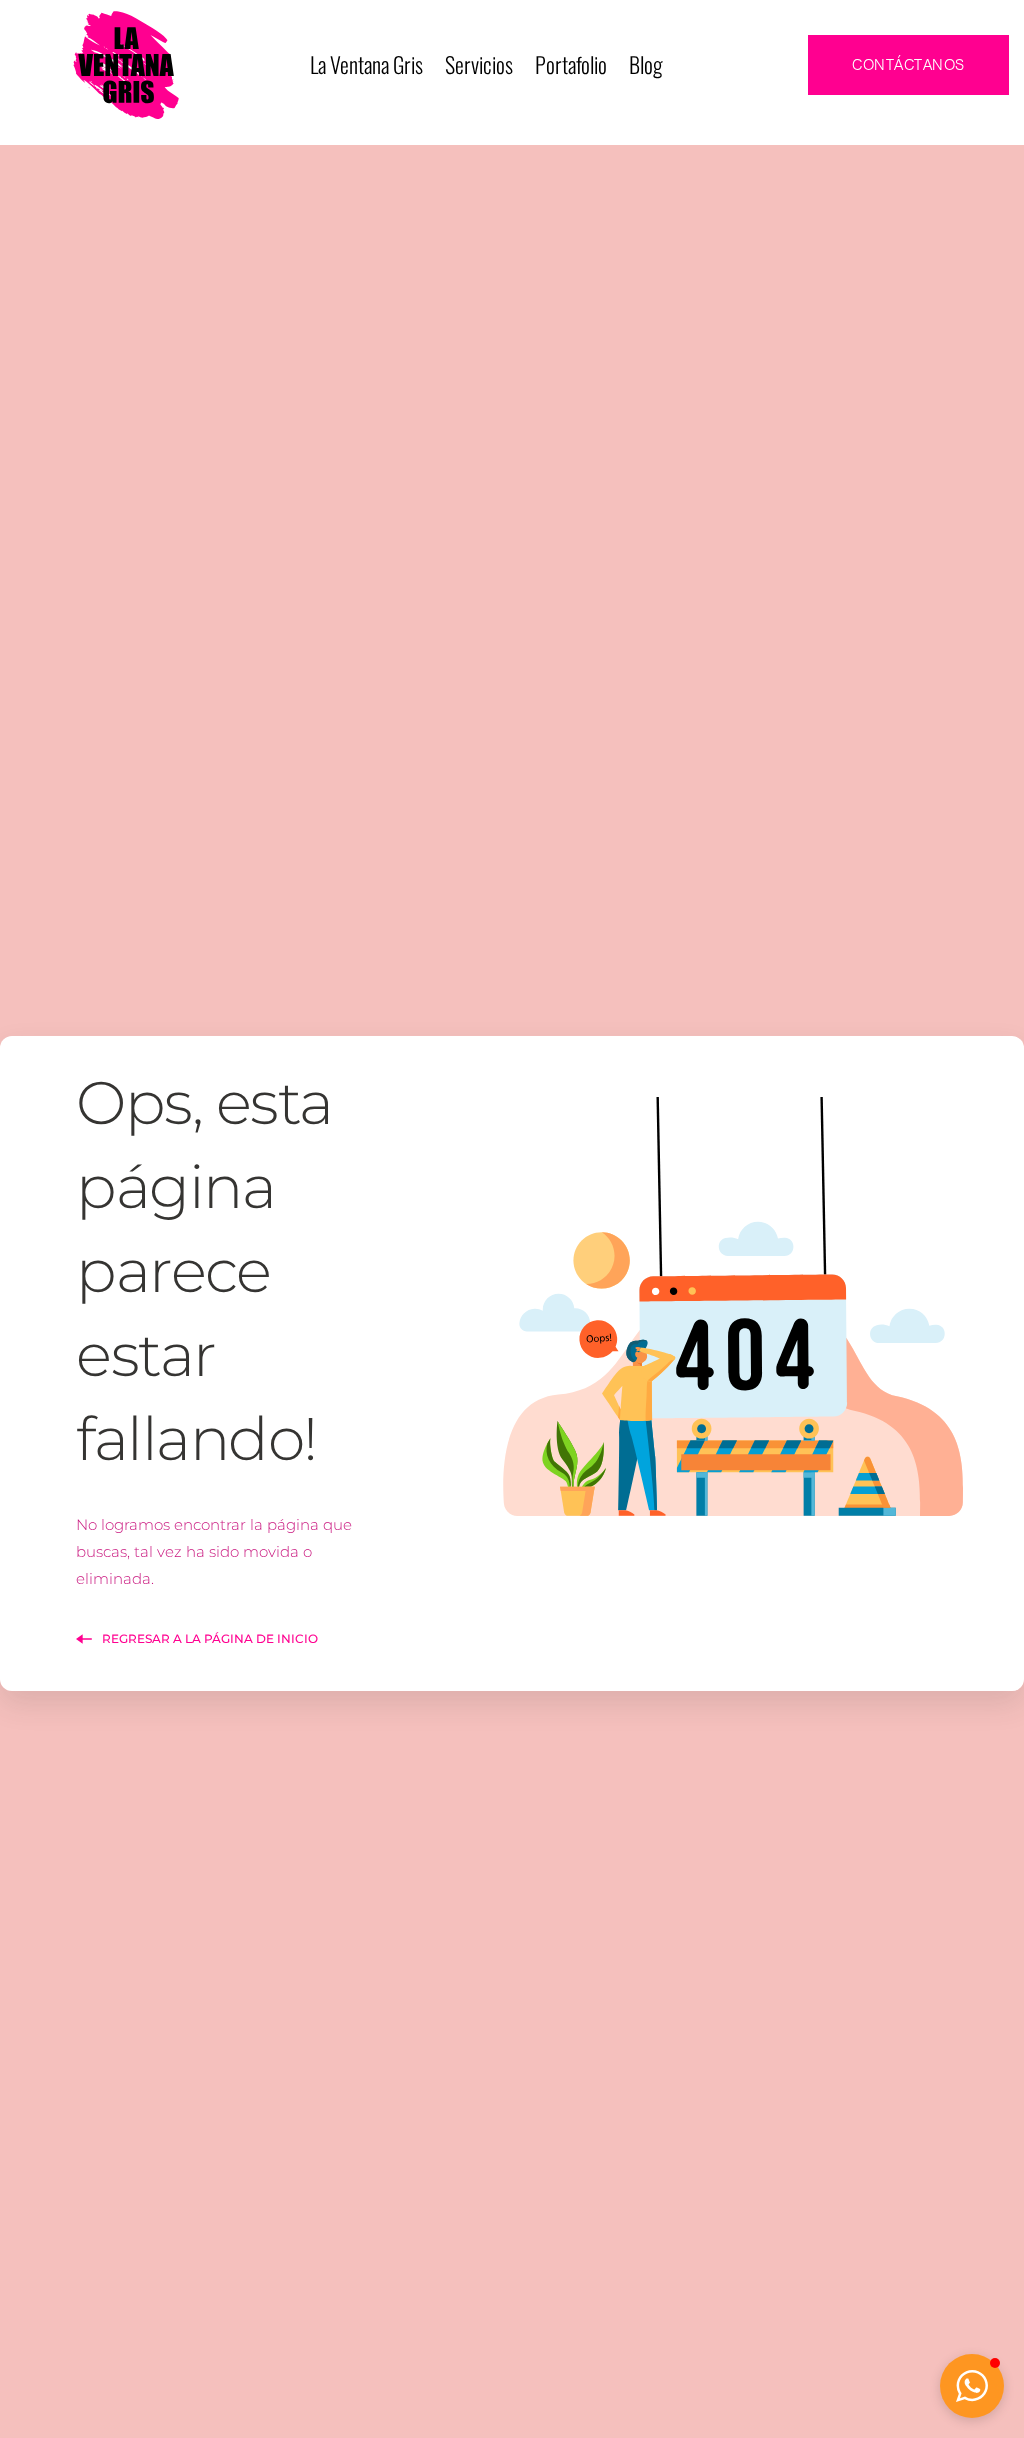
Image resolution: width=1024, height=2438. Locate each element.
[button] (972, 2386)
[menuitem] (366, 65)
